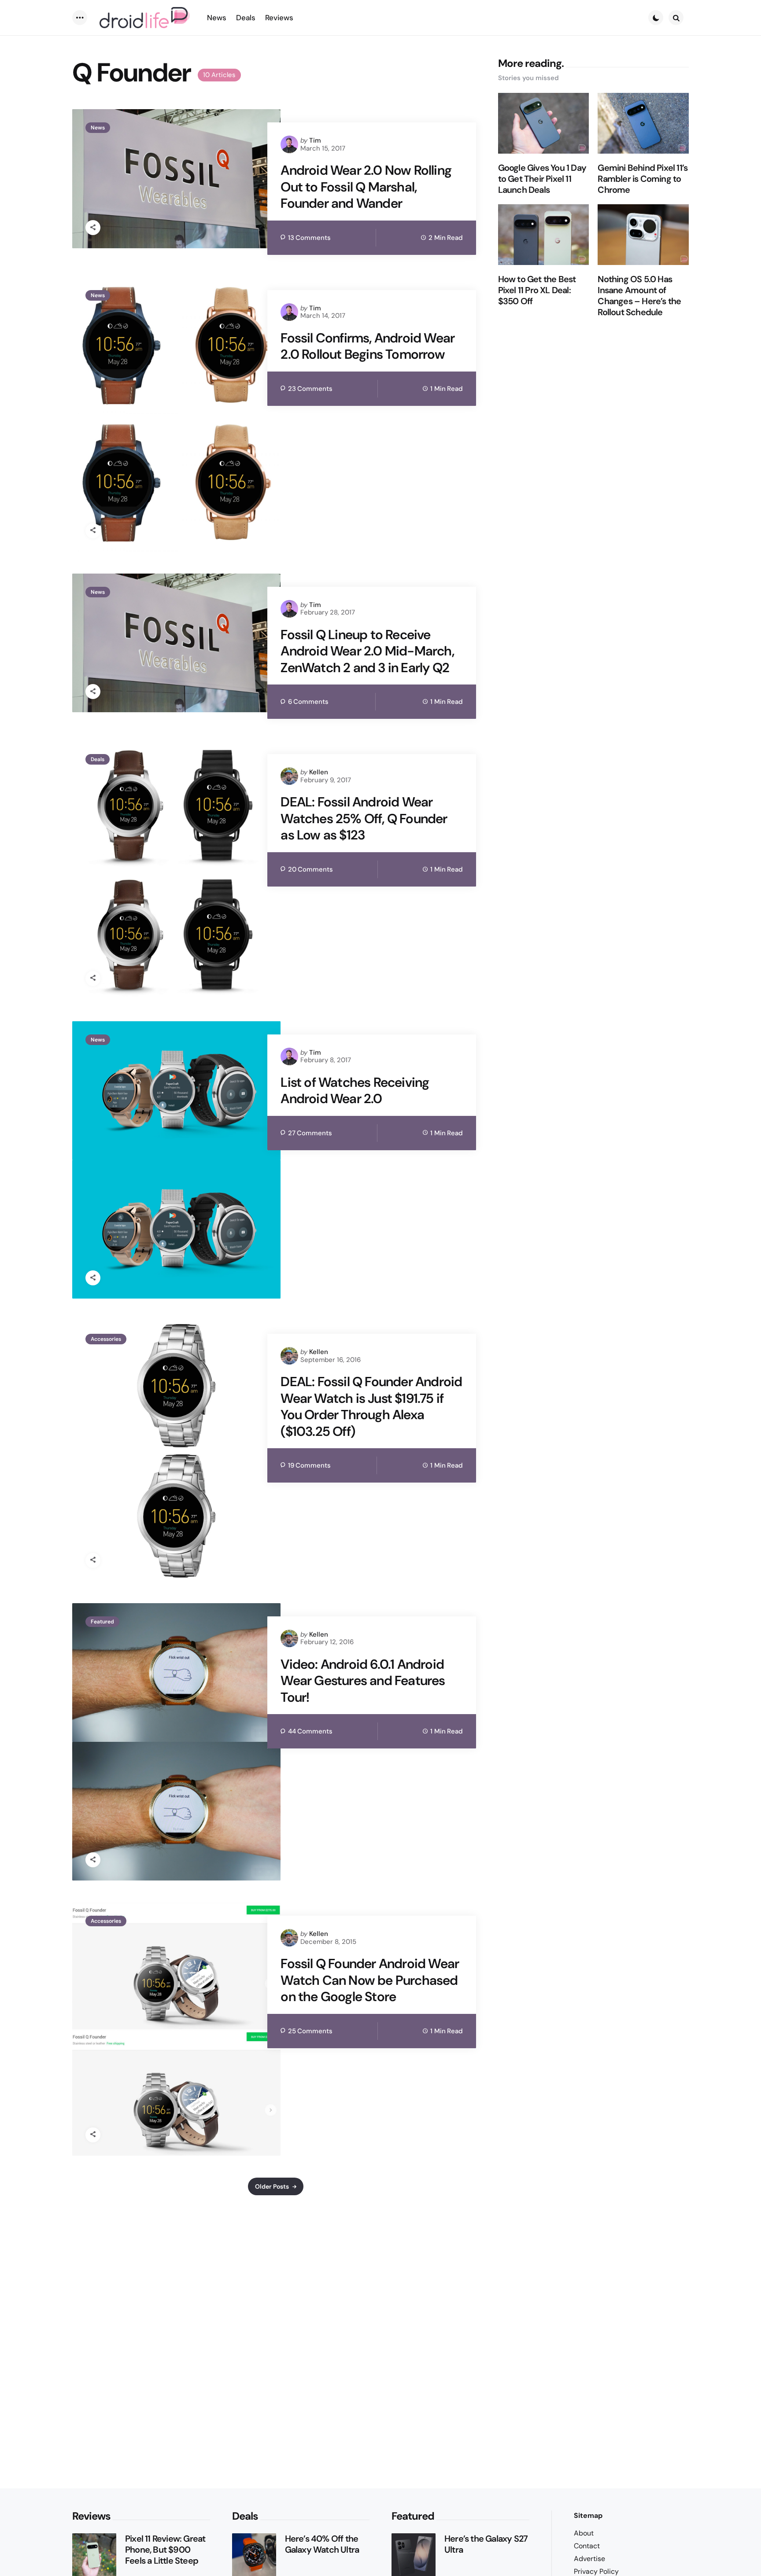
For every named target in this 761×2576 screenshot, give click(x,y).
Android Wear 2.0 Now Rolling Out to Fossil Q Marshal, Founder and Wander (366, 187)
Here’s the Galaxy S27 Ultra (486, 2544)
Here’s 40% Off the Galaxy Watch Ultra (322, 2544)
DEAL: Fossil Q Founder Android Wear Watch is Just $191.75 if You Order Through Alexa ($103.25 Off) (371, 1406)
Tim (315, 140)
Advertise (589, 2559)
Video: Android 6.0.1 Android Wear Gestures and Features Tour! (363, 1681)
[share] (93, 228)
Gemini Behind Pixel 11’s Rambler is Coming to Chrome (643, 179)
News (98, 128)
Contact (587, 2546)
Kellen (319, 772)
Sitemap (588, 2515)
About (584, 2533)
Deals (98, 759)
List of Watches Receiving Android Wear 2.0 (355, 1091)
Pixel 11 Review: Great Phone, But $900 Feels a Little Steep (165, 2550)
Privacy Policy (596, 2571)
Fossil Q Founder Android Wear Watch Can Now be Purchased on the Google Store (370, 1980)
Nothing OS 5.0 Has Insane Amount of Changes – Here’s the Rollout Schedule (639, 296)
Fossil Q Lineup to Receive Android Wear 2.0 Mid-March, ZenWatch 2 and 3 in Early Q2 (367, 651)
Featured (102, 1622)
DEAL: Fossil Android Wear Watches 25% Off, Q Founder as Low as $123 (364, 819)
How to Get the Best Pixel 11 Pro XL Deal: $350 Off (537, 290)
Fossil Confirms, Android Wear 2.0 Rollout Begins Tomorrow (368, 346)
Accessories (106, 1339)
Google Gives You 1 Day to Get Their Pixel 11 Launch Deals (542, 179)
